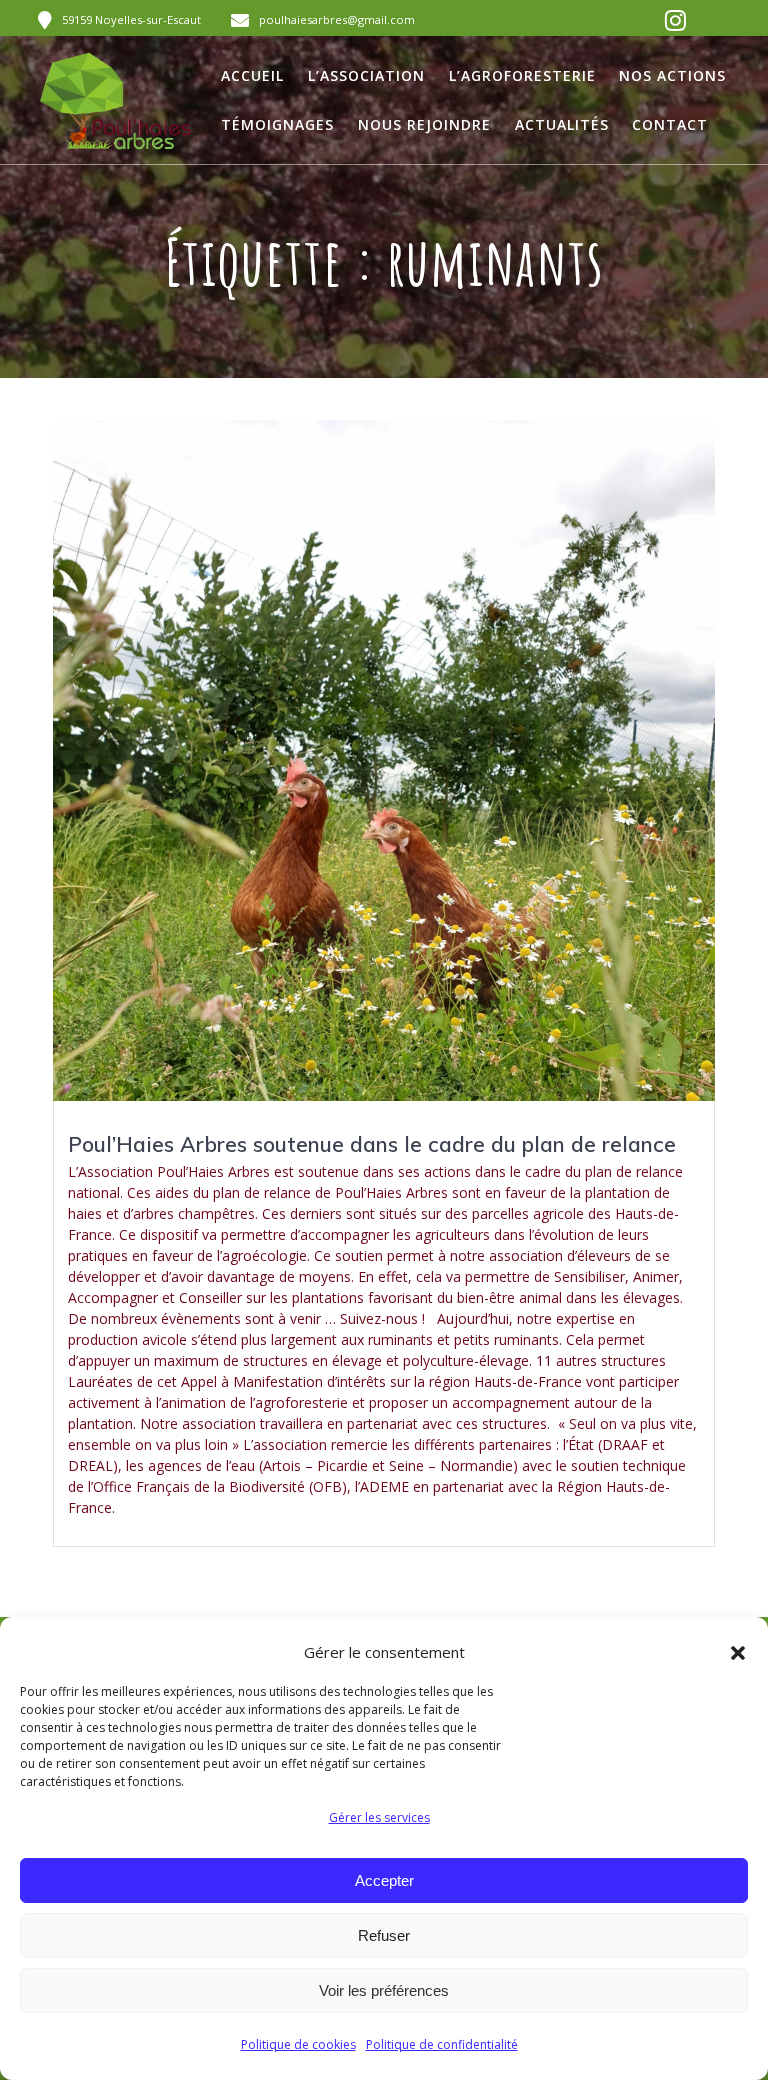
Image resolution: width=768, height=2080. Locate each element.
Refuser (384, 1935)
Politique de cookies (298, 2044)
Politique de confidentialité (442, 2044)
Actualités (562, 124)
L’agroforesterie (522, 75)
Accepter (384, 1880)
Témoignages (277, 124)
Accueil (252, 75)
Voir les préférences (384, 1990)
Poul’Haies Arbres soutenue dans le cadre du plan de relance (372, 1144)
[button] (738, 1653)
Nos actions (672, 75)
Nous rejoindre (424, 124)
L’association (366, 75)
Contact (670, 124)
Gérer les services (379, 1817)
